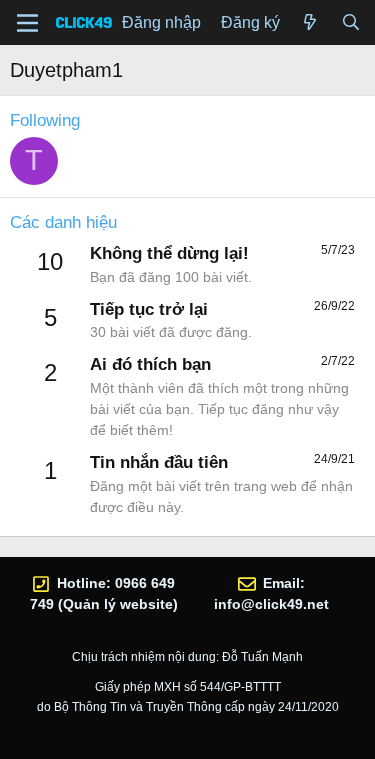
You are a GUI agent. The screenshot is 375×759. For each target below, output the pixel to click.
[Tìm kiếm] (350, 23)
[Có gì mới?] (310, 23)
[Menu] (27, 23)
